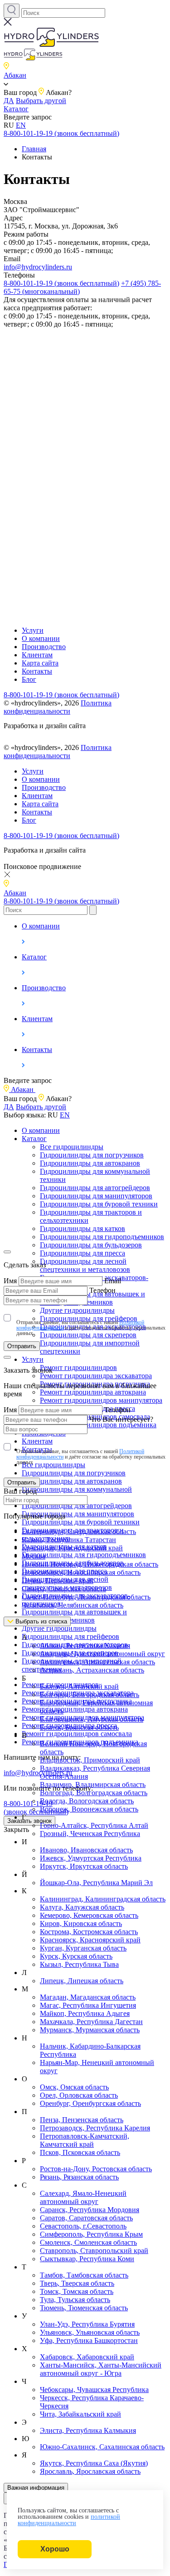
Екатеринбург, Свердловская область (79, 1531)
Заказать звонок (29, 1821)
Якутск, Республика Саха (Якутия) (94, 2463)
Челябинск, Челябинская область (73, 1605)
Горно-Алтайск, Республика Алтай (94, 1825)
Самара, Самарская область (64, 1589)
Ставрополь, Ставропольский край (94, 2251)
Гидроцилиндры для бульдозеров (91, 1245)
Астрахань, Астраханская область (92, 1670)
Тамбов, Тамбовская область (84, 2275)
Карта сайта (40, 663)
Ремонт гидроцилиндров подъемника (98, 1425)
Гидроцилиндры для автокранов (90, 1163)
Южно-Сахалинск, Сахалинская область (102, 2447)
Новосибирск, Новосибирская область (81, 1572)
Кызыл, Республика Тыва (79, 1964)
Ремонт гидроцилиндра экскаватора (96, 1376)
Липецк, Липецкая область (82, 1981)
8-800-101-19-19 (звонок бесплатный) (61, 133)
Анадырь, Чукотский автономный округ (102, 1654)
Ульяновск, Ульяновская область (90, 2332)
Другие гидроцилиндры (59, 1628)
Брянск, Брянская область (79, 1727)
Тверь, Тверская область (77, 2283)
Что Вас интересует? (121, 1419)
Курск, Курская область (76, 1956)
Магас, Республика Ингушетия (88, 2005)
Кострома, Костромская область (89, 1932)
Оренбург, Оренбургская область (90, 2103)
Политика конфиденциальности (58, 707)
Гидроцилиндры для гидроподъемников (102, 1237)
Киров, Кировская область (81, 1923)
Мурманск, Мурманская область (90, 2030)
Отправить (22, 1346)
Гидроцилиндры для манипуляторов (96, 1196)
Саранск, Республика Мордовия (90, 2210)
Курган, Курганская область (83, 1948)
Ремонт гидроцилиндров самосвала (77, 1734)
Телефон (102, 1290)
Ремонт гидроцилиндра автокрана (93, 1392)
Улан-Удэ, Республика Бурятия (87, 2324)
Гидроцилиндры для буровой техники (99, 1204)
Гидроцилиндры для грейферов (70, 1636)
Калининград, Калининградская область (103, 1899)
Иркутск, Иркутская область (84, 1866)
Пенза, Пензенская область (82, 2120)
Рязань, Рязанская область (79, 2177)
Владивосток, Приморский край (90, 1760)
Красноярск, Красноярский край (90, 1940)
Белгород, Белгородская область (90, 1695)
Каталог (16, 109)
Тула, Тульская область (75, 2300)
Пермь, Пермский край (58, 1581)
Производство (44, 647)
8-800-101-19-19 (36, 1808)
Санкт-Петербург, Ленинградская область (86, 1597)
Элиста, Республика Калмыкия (88, 2430)
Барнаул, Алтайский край (79, 1686)
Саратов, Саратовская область (86, 2218)
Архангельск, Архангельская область (97, 1662)
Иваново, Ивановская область (86, 1850)
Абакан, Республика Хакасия (85, 1645)
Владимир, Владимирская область (93, 1784)
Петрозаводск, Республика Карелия (95, 2128)
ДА (9, 101)
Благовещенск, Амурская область (92, 1719)
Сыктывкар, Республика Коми (87, 2259)
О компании (41, 638)
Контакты (37, 671)
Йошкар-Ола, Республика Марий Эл (96, 1883)
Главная (34, 149)
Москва (34, 1556)
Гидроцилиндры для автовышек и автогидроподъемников (74, 1616)
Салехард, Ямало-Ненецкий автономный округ (83, 2197)
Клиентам (37, 655)
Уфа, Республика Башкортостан (89, 2340)
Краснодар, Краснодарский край (72, 1548)
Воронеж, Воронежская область (89, 1809)
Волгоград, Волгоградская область (94, 1793)
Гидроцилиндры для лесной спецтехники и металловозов (85, 1265)
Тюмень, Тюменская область (84, 2308)
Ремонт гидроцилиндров (78, 1367)
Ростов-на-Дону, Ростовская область (96, 2169)
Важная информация (36, 2488)
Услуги (33, 630)
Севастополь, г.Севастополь (83, 2226)
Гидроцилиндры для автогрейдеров (95, 1188)
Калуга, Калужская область (82, 1907)
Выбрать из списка (40, 1621)
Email (113, 1281)
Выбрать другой (41, 101)
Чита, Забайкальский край (80, 2414)
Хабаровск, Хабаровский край (87, 2357)
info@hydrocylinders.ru (38, 267)
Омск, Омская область (74, 2087)
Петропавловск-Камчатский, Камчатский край (85, 2140)
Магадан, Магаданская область (88, 1997)
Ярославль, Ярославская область (90, 2471)
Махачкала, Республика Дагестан (91, 2022)
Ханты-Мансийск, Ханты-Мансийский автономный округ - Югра (101, 2369)
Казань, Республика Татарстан (69, 1540)
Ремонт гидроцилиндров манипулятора (101, 1400)
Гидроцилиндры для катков (83, 1228)
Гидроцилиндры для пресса (83, 1253)
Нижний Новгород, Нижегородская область (90, 1564)
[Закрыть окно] (7, 1252)
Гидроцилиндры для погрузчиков (92, 1155)
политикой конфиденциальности (69, 2520)
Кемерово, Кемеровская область (89, 1915)
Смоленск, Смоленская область (88, 2242)
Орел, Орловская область (79, 2095)
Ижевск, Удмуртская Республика (91, 1858)
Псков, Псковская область (80, 2152)
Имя (10, 1281)
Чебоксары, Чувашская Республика (94, 2390)
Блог (29, 679)
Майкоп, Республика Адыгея (85, 2013)
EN (21, 125)
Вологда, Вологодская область (87, 1801)
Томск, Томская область (77, 2291)
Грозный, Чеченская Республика (90, 1834)
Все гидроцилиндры (72, 1147)
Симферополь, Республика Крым (91, 2234)
